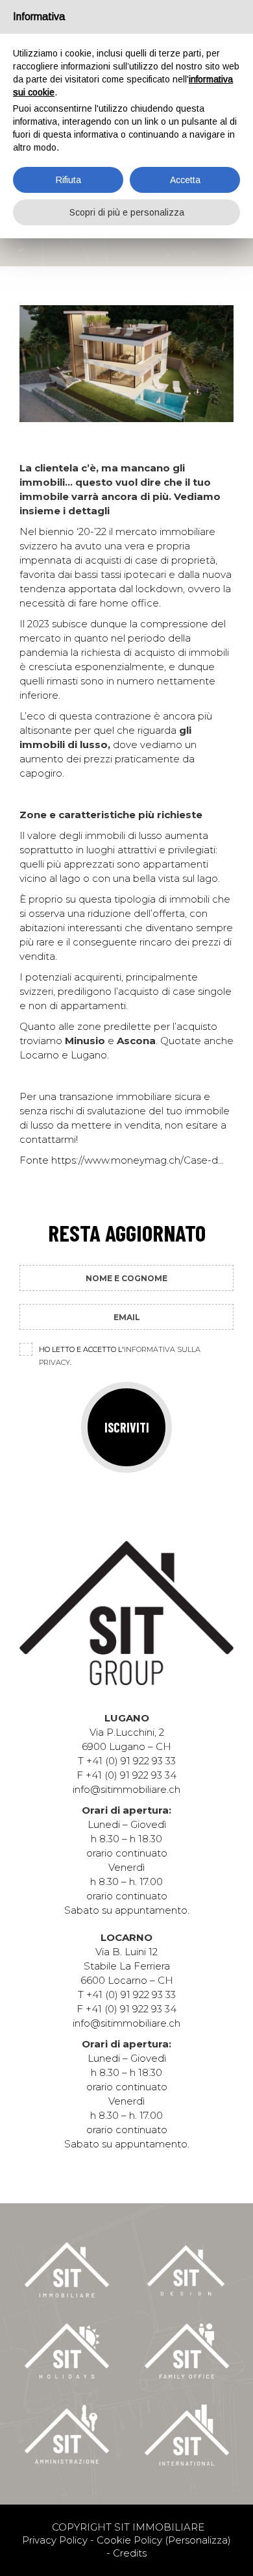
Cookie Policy (129, 2540)
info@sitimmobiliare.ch (126, 1789)
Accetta (185, 180)
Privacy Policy (55, 2540)
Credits (130, 2553)
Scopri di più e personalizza (127, 212)
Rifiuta (68, 180)
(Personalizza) (198, 2540)
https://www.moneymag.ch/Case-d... (138, 1160)
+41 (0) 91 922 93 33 (131, 1761)
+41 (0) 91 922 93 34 (131, 1775)
